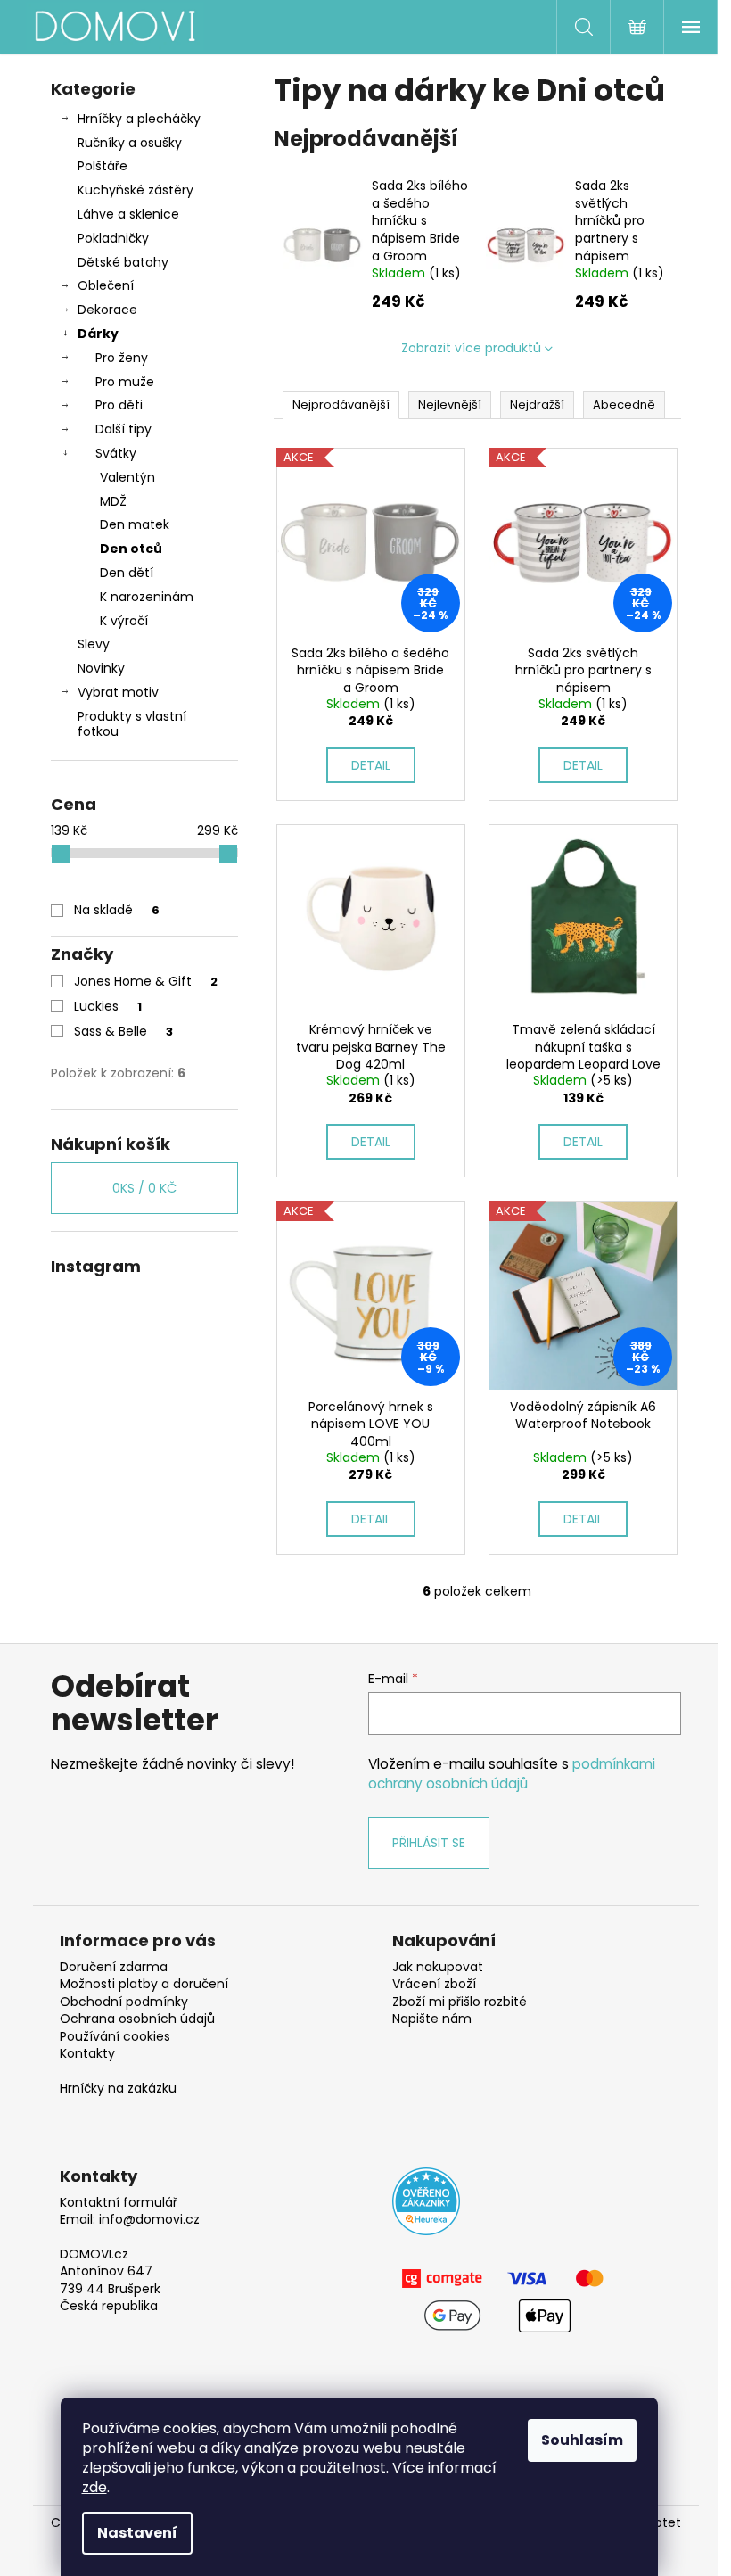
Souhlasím (582, 2440)
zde (94, 2487)
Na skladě (117, 910)
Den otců (131, 549)
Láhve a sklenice (128, 214)
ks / (144, 1188)
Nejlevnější (450, 405)
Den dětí (127, 573)
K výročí (124, 621)
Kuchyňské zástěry (136, 190)
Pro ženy (122, 358)
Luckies (108, 1006)
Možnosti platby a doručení (144, 1984)
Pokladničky (113, 238)
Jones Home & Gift (146, 981)
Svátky (116, 453)
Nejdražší (537, 405)
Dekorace (107, 310)
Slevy (94, 644)
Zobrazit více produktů (471, 348)
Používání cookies (115, 2037)
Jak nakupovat (438, 1967)
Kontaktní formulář (119, 2203)
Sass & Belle (123, 1031)
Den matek (135, 524)
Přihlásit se (429, 1843)
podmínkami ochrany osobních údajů (512, 1774)
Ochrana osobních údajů (137, 2019)
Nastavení (137, 2533)
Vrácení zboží (434, 1984)
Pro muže (125, 382)
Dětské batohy (123, 262)
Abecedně (624, 405)
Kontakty (87, 2054)
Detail (371, 765)
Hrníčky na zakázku (118, 2089)
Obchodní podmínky (124, 2002)
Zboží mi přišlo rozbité (460, 2002)
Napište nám (432, 2019)
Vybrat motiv (118, 692)
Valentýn (127, 477)
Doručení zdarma (114, 1967)
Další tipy (123, 429)
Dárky (98, 334)
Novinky (101, 668)
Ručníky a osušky (130, 143)
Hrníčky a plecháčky (139, 119)
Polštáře (103, 166)
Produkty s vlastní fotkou (132, 724)
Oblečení (106, 285)
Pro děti (119, 405)
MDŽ (113, 501)
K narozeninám (147, 597)
